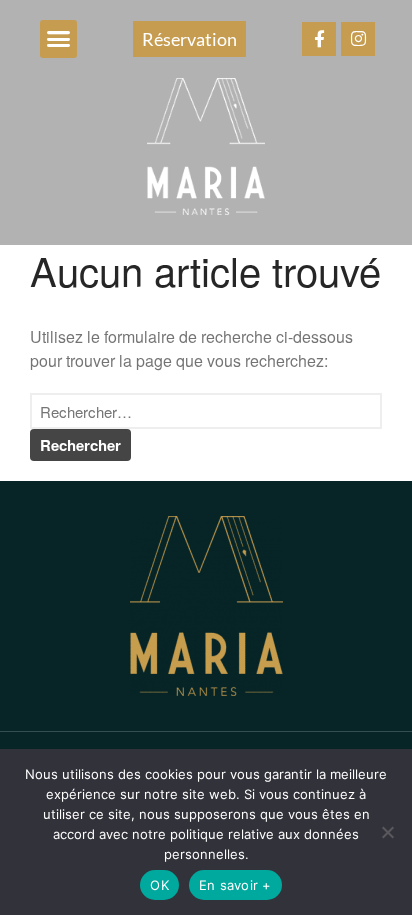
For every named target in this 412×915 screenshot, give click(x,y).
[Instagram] (358, 39)
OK (159, 885)
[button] (59, 39)
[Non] (387, 832)
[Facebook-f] (319, 39)
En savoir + (235, 885)
